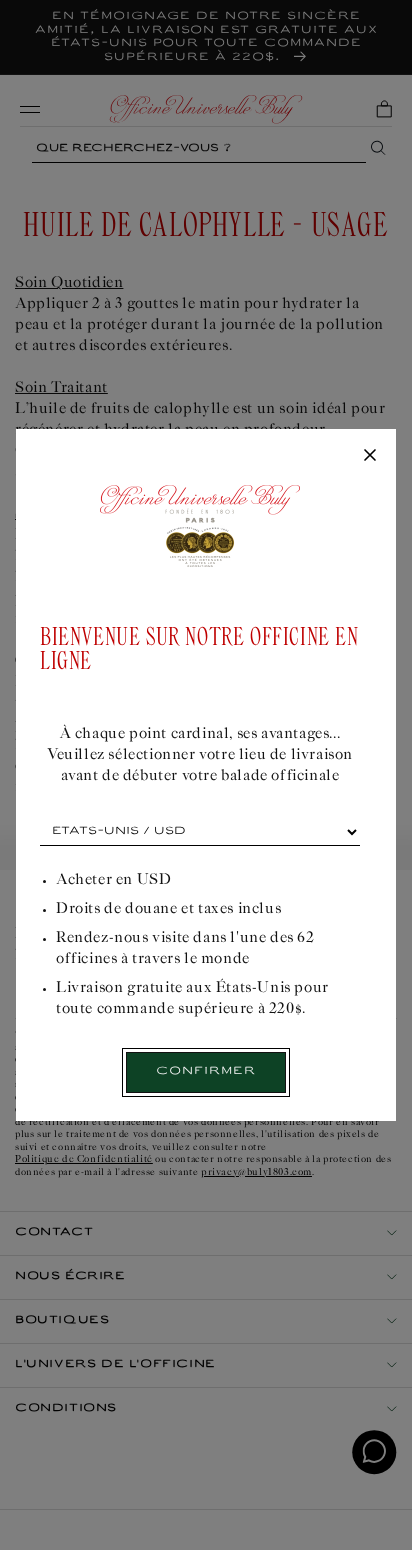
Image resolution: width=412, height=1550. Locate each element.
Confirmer (206, 1071)
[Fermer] (370, 456)
